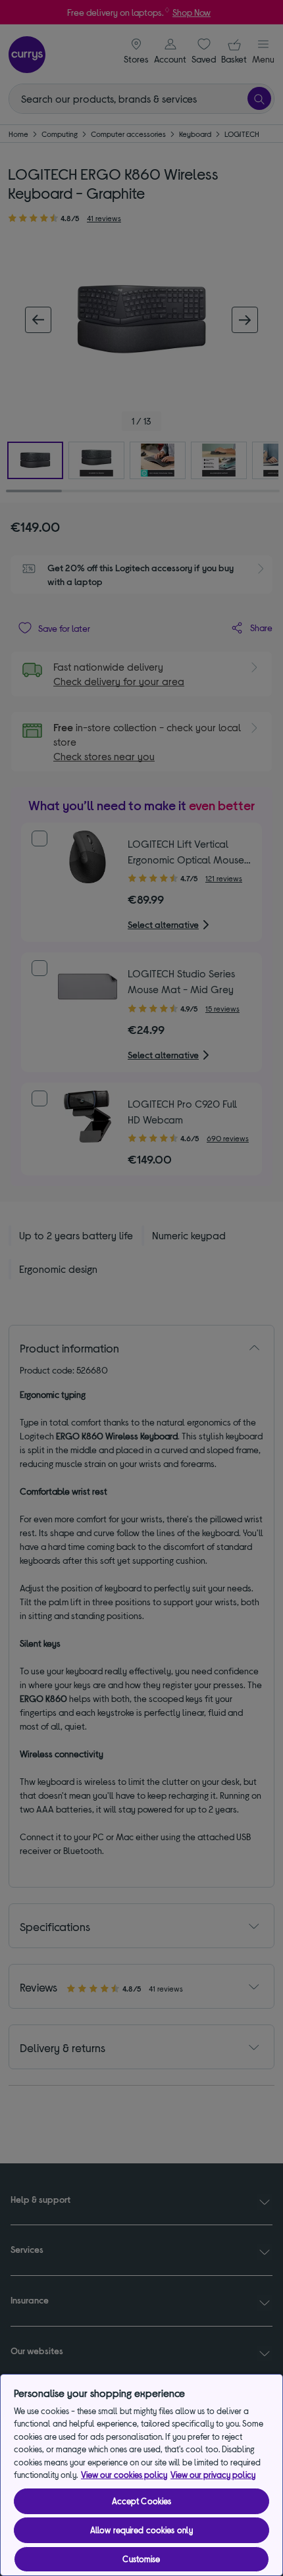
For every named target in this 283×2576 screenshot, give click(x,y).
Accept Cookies (142, 2501)
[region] (141, 2475)
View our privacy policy (213, 2475)
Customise (141, 2559)
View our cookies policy (124, 2475)
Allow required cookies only (142, 2530)
